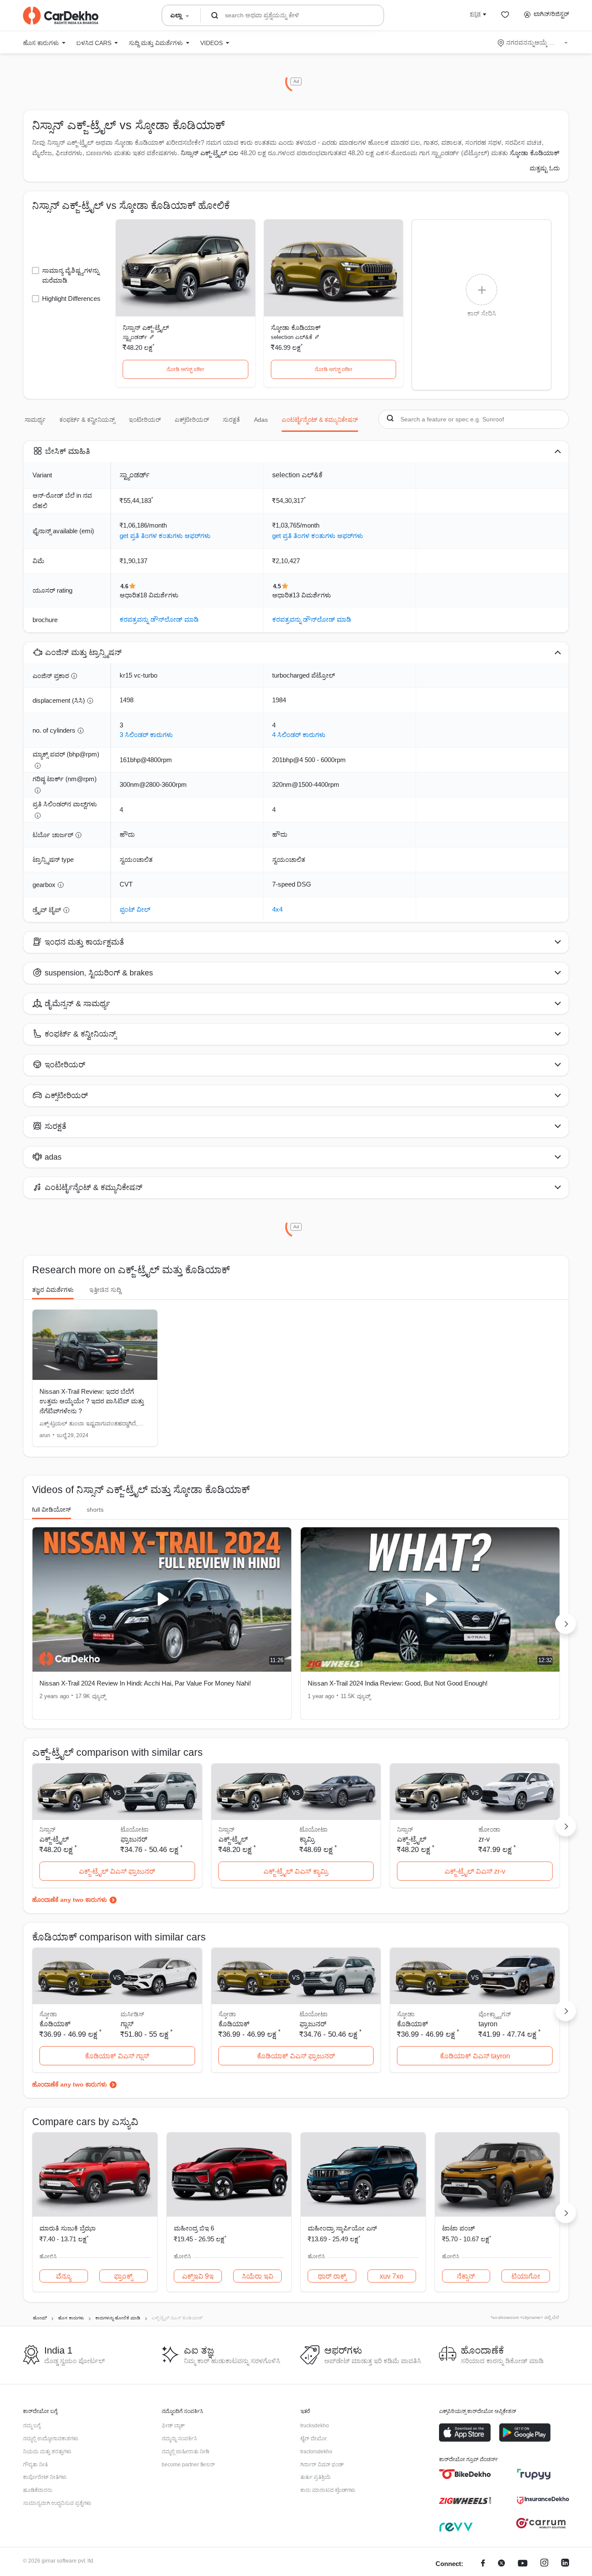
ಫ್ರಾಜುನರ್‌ (134, 1839)
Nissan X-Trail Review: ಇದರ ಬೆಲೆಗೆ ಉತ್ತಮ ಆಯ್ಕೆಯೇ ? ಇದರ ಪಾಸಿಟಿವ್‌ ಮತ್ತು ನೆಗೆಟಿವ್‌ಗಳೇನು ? (92, 1401)
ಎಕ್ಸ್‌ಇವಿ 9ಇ (198, 2276)
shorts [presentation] (95, 1510)
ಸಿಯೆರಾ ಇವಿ (258, 2276)
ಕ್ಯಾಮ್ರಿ (307, 1839)
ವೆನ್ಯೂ (63, 2276)
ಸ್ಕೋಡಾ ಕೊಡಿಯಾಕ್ (296, 328)
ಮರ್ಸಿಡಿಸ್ (132, 2014)
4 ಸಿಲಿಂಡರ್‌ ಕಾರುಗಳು (299, 735)
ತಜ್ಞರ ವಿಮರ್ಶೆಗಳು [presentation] (53, 1290)
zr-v (484, 1839)
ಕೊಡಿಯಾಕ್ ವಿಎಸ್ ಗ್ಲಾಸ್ (117, 2056)
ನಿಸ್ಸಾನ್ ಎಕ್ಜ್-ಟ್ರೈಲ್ (146, 328)
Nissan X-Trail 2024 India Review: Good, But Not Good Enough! (398, 1683)
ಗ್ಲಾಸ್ (127, 2024)
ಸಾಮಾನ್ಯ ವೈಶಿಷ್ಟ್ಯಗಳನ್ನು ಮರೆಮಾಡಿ (71, 275)
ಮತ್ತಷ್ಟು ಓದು (545, 168)
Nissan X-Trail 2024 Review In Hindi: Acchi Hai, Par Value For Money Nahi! (145, 1683)
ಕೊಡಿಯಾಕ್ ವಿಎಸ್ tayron (475, 2056)
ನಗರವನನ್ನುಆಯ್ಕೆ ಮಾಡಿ (533, 42)
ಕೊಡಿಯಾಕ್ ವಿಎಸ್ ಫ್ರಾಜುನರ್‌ (296, 2056)
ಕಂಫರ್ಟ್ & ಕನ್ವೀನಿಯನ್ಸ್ (87, 420)
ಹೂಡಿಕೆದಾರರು (38, 2490)
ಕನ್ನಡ (475, 14)
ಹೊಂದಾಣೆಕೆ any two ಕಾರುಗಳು (70, 1900)
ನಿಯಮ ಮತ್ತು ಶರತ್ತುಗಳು (47, 2452)
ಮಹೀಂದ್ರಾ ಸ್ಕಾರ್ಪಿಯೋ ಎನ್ (342, 2228)
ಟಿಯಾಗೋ (526, 2276)
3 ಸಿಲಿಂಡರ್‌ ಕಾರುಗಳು (146, 735)
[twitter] (501, 2564)
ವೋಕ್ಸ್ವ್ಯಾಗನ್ (495, 2014)
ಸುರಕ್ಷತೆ (231, 420)
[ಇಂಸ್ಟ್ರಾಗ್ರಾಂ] (544, 2564)
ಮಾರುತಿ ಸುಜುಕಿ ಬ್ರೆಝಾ (68, 2228)
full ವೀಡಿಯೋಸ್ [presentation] (52, 1510)
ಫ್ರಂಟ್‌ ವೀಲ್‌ (135, 909)
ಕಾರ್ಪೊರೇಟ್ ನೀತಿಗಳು (45, 2477)
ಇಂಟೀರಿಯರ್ (145, 420)
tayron (488, 2024)
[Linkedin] (565, 2564)
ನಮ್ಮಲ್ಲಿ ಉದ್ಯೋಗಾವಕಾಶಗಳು (51, 2439)
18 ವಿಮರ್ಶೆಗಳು (159, 595)
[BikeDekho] (465, 2474)
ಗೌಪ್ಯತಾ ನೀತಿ (35, 2465)
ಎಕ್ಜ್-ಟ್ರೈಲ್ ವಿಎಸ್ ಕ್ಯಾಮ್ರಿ (296, 1871)
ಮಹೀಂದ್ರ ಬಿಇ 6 (194, 2228)
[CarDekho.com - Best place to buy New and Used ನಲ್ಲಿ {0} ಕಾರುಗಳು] (61, 16)
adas (261, 420)
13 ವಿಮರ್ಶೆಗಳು (312, 595)
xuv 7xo (392, 2276)
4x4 (277, 909)
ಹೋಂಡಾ (489, 1829)
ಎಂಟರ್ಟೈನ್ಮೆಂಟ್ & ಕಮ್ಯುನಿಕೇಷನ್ (320, 420)
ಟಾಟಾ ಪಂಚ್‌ (459, 2228)
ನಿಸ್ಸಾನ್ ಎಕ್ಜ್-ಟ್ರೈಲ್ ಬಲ (210, 153)
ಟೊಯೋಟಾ (135, 1829)
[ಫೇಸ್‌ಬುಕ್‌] (483, 2564)
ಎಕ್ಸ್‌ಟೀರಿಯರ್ (192, 420)
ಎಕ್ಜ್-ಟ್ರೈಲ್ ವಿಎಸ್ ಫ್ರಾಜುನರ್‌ (117, 1871)
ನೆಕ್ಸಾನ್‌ (466, 2276)
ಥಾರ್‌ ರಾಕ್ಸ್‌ (332, 2276)
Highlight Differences (71, 298)
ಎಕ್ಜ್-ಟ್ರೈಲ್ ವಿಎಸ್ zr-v (475, 1871)
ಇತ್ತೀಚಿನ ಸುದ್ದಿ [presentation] (105, 1290)
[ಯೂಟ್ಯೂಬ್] (523, 2564)
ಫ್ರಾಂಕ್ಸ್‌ (123, 2276)
